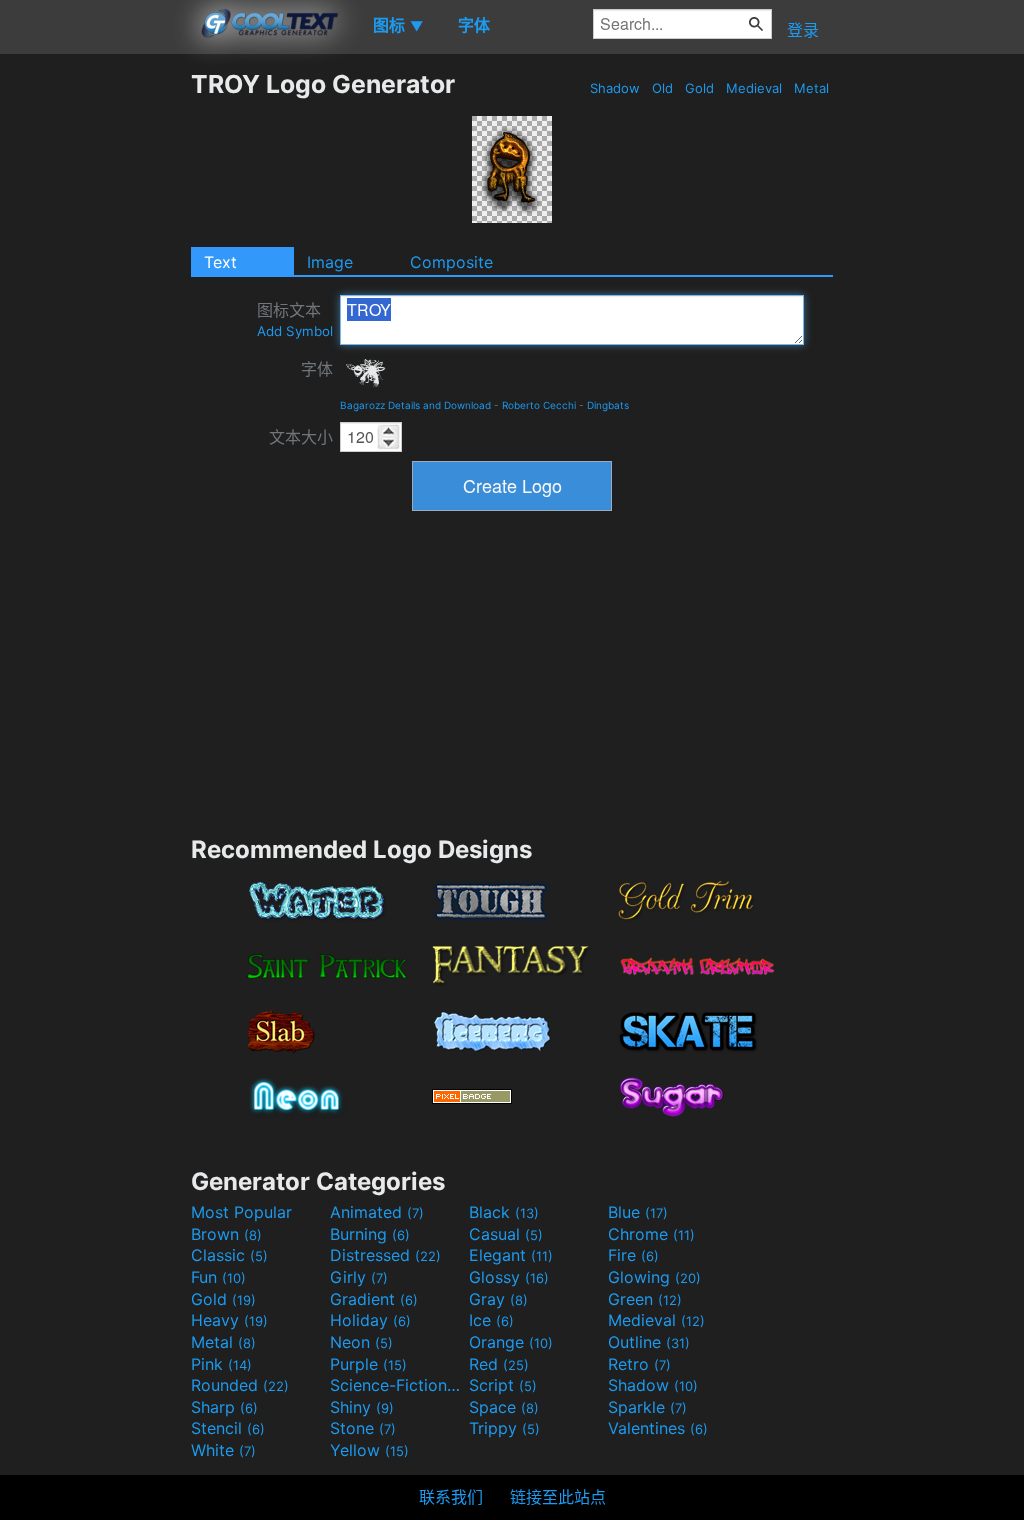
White (223, 1450)
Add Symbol (295, 331)
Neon (361, 1342)
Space (504, 1407)
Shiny (362, 1407)
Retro (639, 1364)
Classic (229, 1255)
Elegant (511, 1255)
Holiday (370, 1320)
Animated (377, 1212)
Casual (506, 1234)
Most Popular (241, 1212)
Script (503, 1385)
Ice (491, 1320)
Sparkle (647, 1407)
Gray (498, 1299)
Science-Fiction (397, 1385)
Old (662, 88)
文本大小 (301, 437)
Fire (633, 1255)
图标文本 (295, 319)
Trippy (504, 1428)
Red (499, 1364)
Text (220, 262)
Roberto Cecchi (539, 405)
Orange (511, 1342)
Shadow (615, 88)
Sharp (224, 1407)
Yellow (369, 1450)
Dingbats (608, 405)
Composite (451, 262)
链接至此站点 (558, 1497)
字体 (317, 369)
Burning (370, 1234)
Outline (649, 1342)
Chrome (651, 1234)
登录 (803, 30)
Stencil (228, 1428)
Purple (368, 1364)
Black (504, 1212)
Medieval (754, 88)
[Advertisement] (95, 369)
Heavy (229, 1320)
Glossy (509, 1277)
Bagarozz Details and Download (415, 405)
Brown (226, 1234)
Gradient (374, 1299)
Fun (218, 1277)
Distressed (385, 1255)
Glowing (654, 1277)
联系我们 (451, 1497)
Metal (811, 88)
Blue (638, 1212)
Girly (359, 1277)
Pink (221, 1364)
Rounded (240, 1385)
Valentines (658, 1428)
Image (330, 262)
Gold (699, 88)
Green (645, 1299)
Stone (363, 1428)
